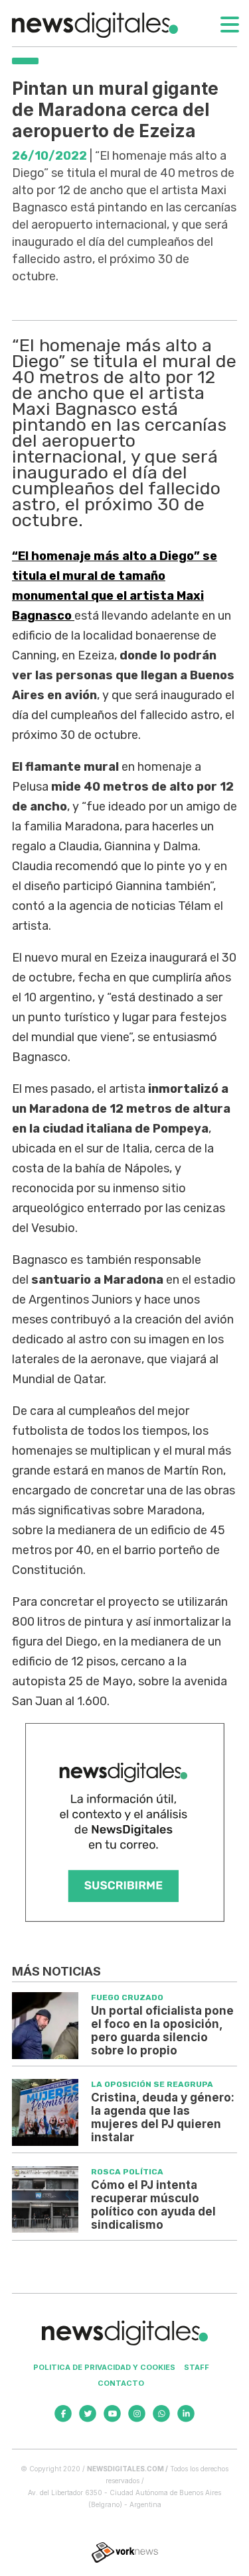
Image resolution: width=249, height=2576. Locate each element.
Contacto (121, 2383)
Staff (197, 2367)
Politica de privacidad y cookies (104, 2367)
